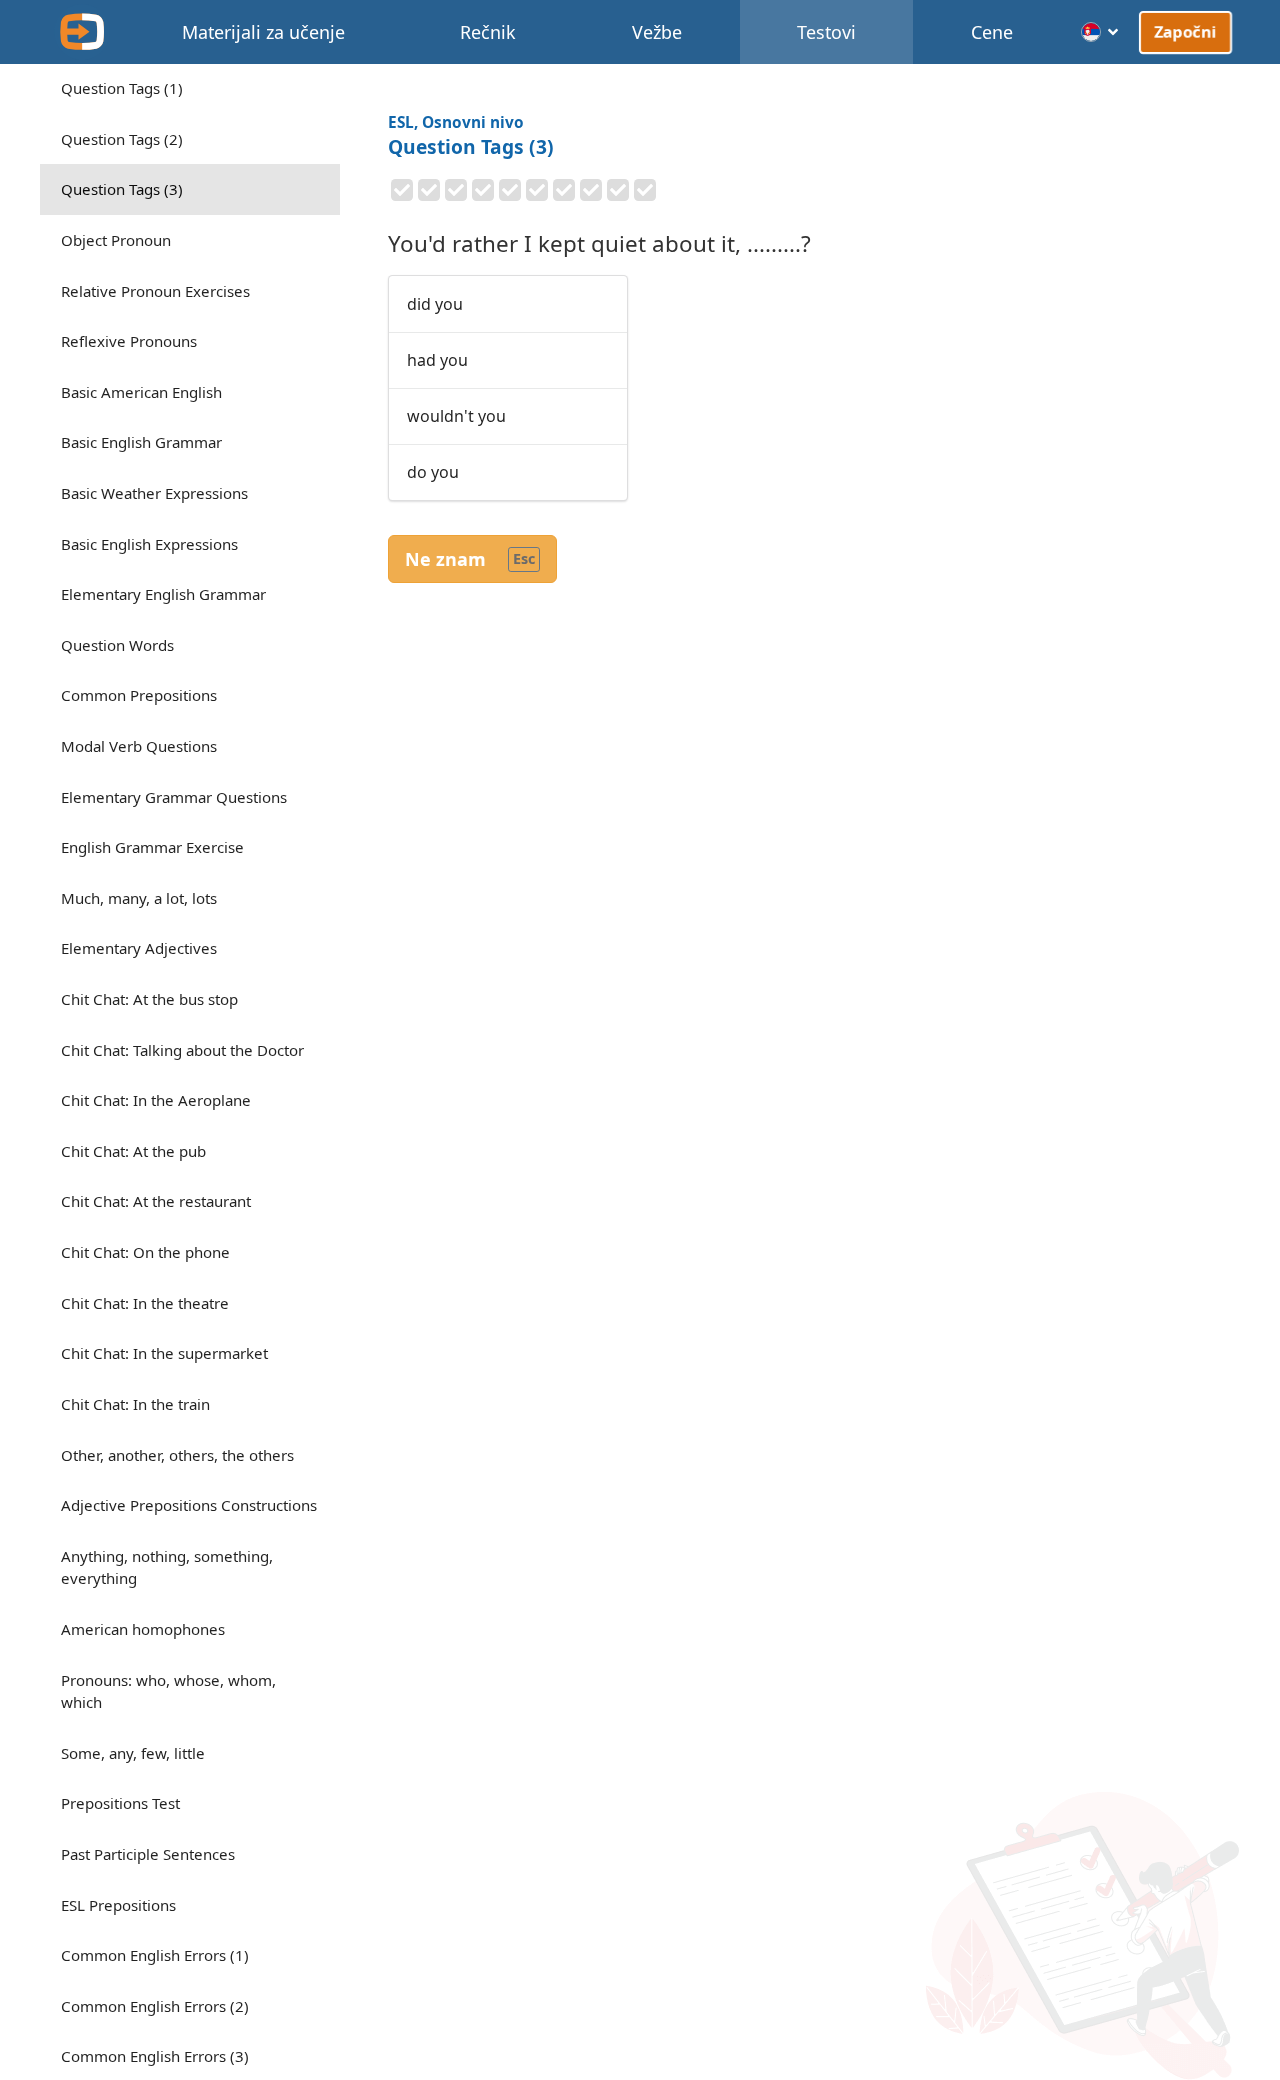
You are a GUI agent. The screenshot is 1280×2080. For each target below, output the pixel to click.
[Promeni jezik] (1100, 32)
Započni (1186, 31)
